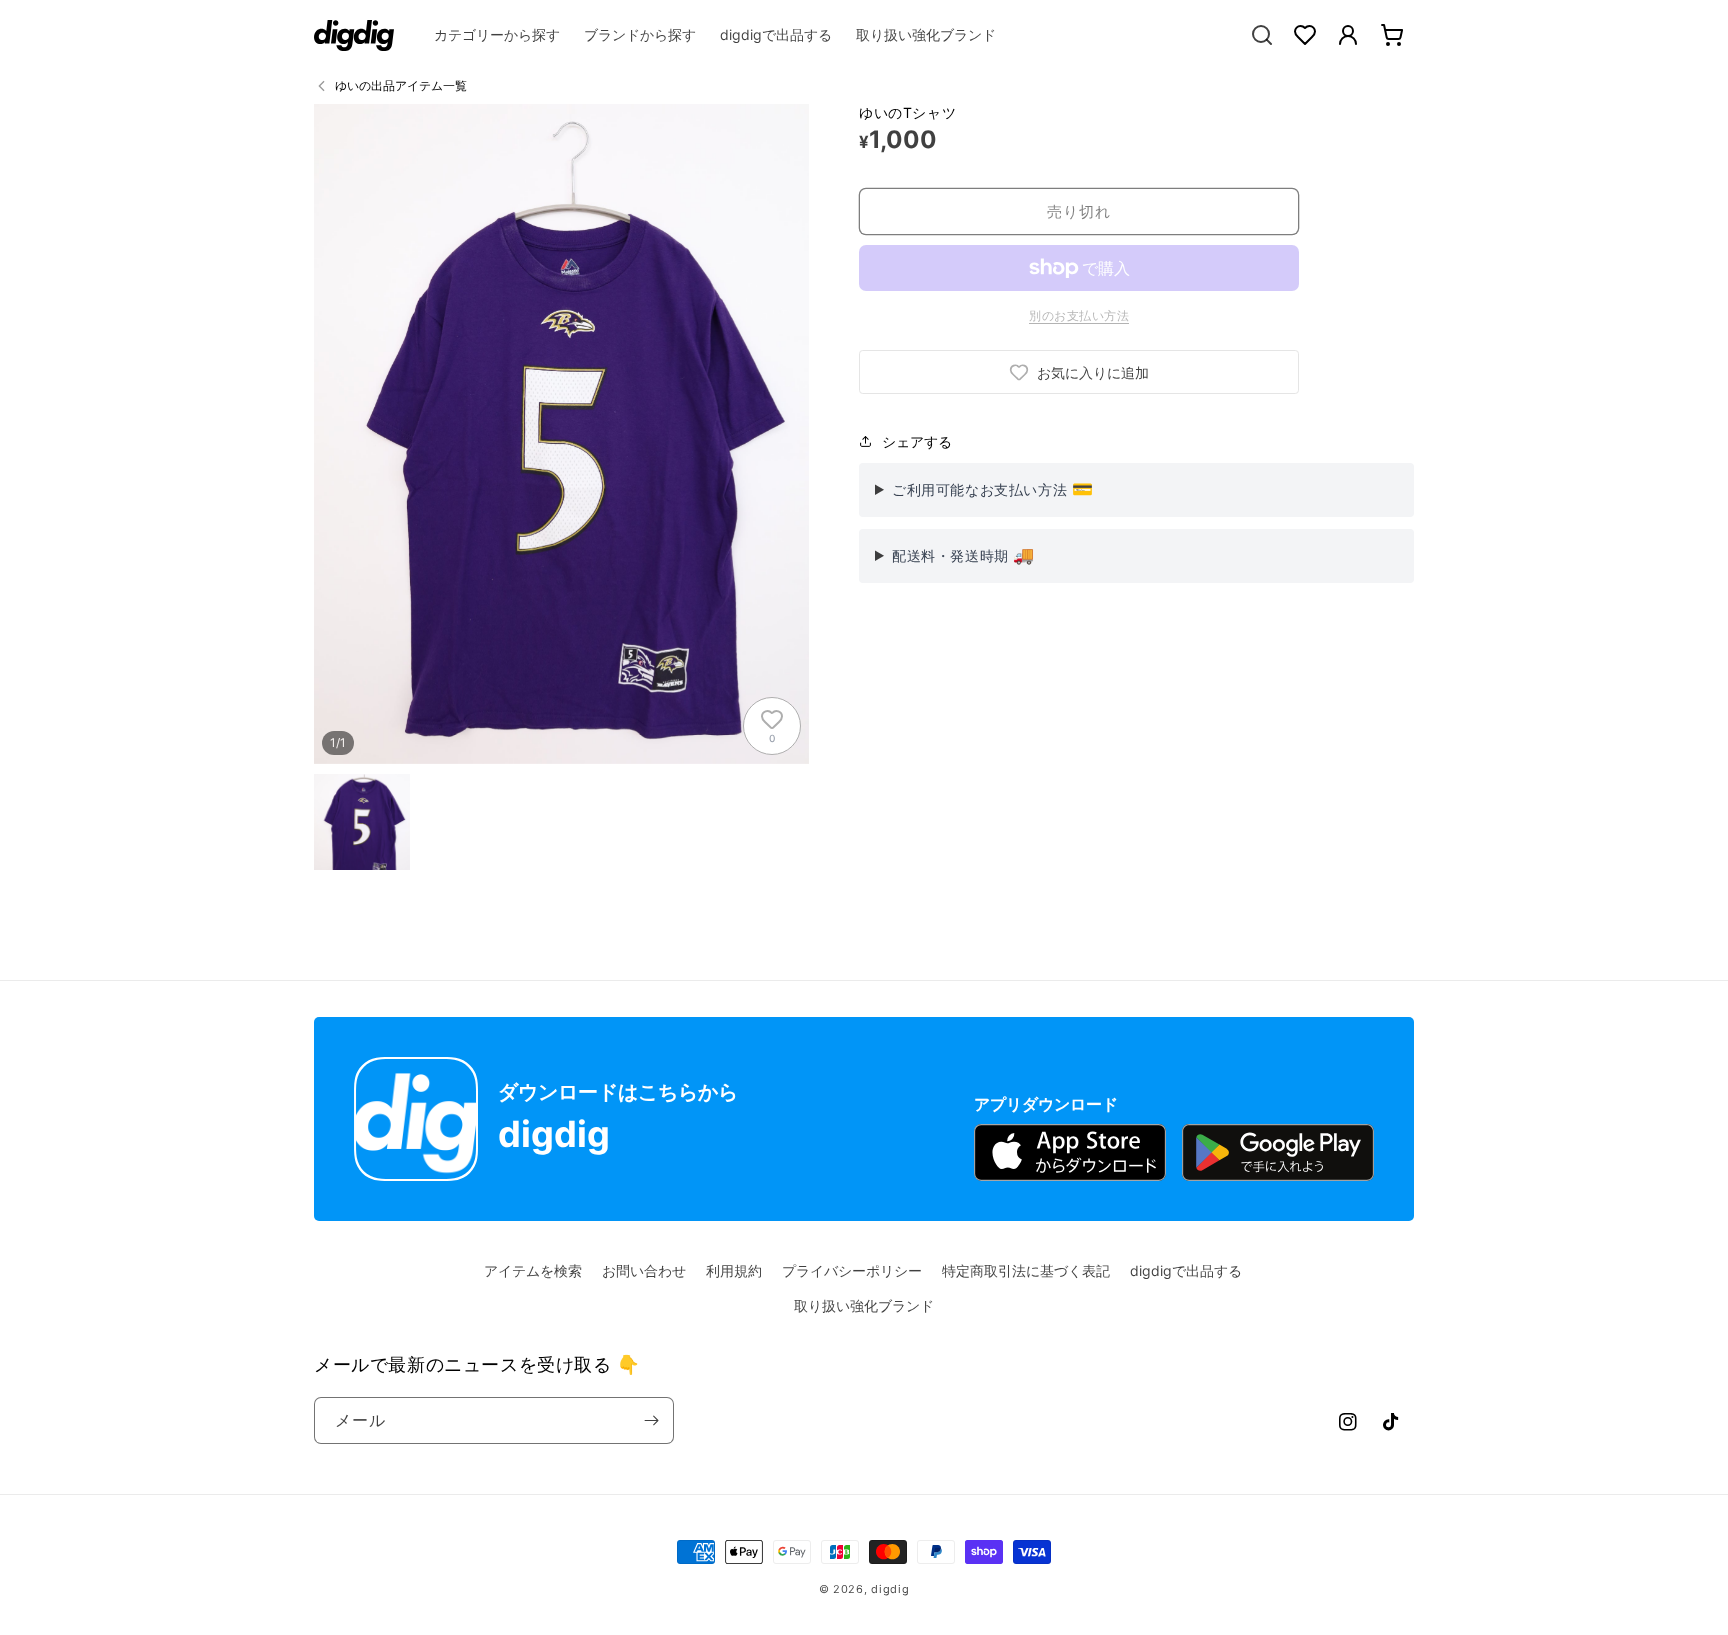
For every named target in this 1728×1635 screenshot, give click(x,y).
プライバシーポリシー (852, 1270)
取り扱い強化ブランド (864, 1305)
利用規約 (734, 1270)
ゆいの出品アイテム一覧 (401, 85)
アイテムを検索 (533, 1270)
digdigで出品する (1186, 1270)
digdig (890, 1589)
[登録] (651, 1420)
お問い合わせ (644, 1270)
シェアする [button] (917, 441)
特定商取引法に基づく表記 (1026, 1270)
